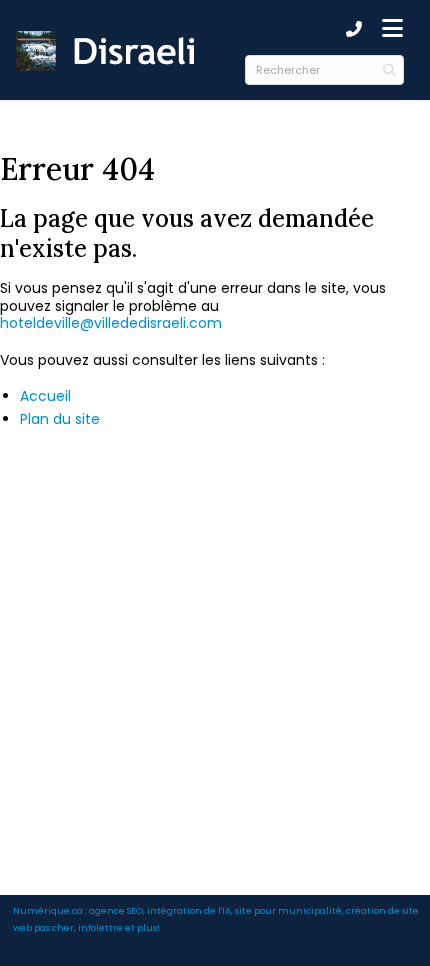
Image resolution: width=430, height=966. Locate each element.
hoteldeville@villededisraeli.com (111, 323)
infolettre (100, 927)
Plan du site (60, 419)
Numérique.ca (48, 910)
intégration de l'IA (189, 910)
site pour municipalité (288, 910)
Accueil (45, 396)
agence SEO (116, 910)
